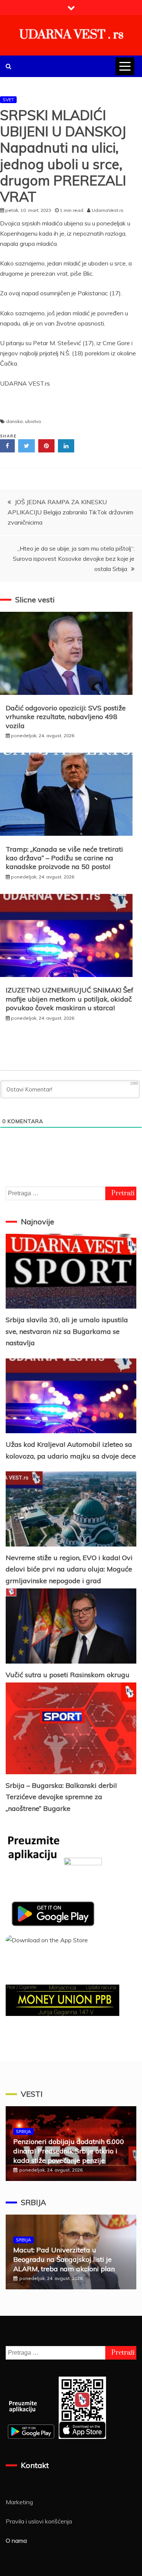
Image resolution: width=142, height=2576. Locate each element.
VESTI (32, 2094)
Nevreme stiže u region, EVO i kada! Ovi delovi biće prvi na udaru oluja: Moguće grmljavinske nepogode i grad (69, 1569)
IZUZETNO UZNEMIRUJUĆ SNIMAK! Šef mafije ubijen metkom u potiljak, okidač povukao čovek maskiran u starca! (69, 999)
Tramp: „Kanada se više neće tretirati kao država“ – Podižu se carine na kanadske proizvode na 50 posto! (64, 858)
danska (14, 421)
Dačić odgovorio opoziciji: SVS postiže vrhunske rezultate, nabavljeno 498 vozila (66, 717)
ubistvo (33, 421)
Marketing (19, 2502)
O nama (16, 2541)
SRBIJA (23, 2131)
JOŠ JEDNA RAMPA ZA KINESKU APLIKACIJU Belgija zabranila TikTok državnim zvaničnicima (70, 512)
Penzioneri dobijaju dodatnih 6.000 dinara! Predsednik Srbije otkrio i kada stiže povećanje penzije (69, 2151)
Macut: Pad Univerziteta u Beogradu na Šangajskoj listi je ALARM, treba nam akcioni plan (64, 2259)
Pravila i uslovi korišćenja (39, 2521)
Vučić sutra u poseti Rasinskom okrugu (68, 1675)
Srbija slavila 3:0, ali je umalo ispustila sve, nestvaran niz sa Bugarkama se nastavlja (67, 1331)
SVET (8, 100)
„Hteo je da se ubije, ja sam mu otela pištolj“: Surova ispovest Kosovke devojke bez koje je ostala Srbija (74, 559)
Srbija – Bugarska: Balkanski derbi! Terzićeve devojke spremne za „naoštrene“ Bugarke (61, 1797)
